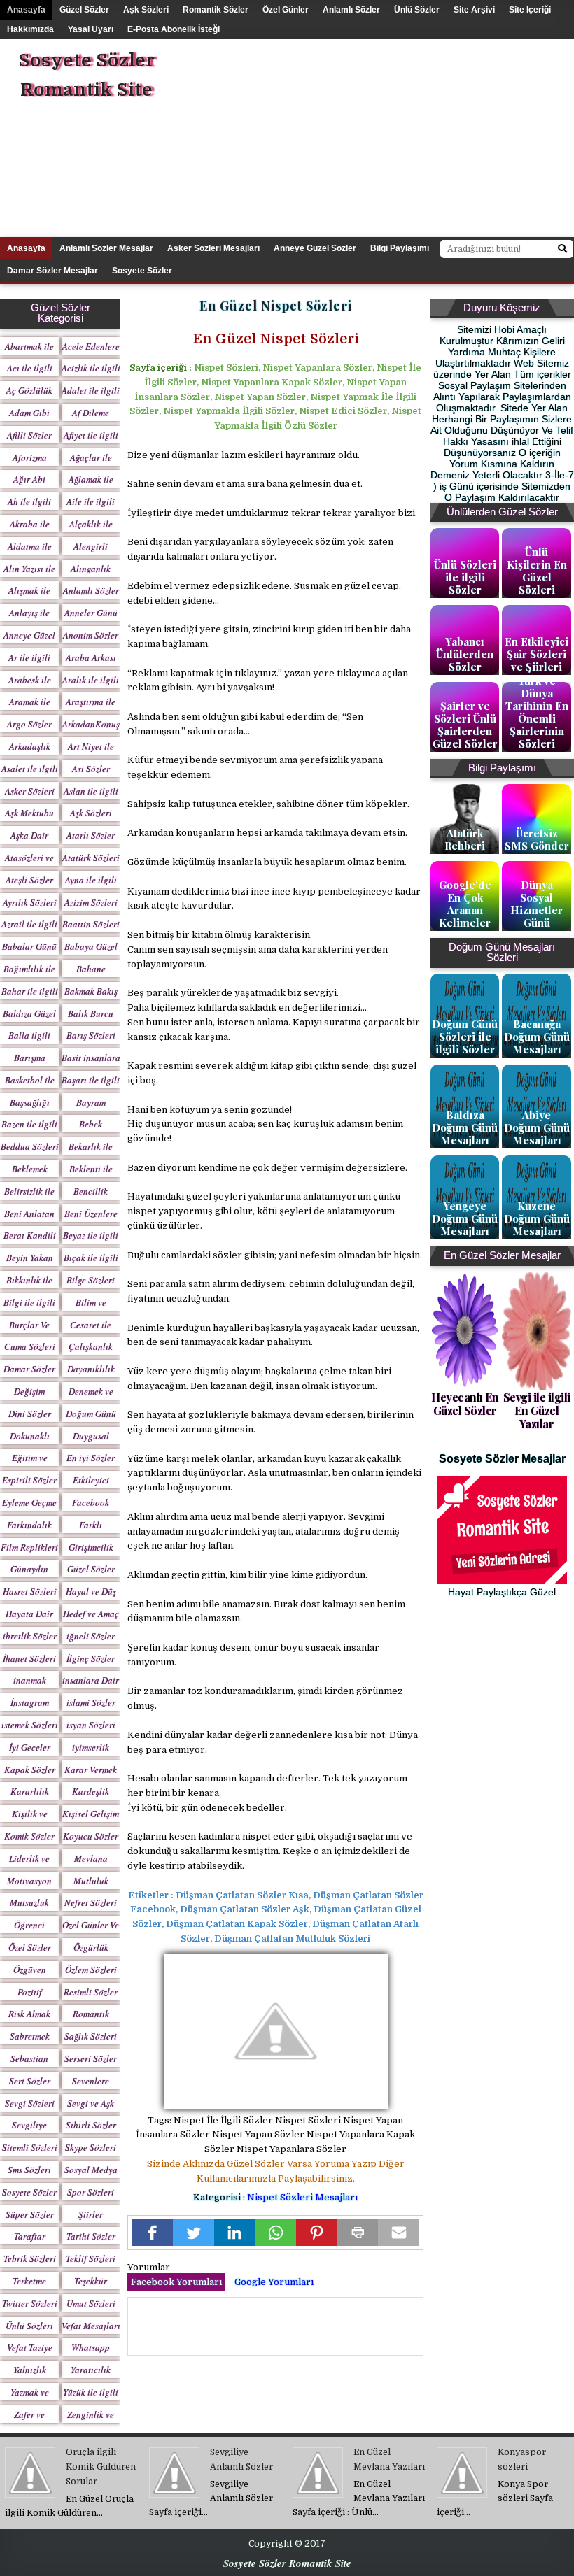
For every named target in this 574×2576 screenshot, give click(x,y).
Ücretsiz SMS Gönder (537, 839)
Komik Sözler (29, 1836)
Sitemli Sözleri (30, 2147)
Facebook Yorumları (176, 2282)
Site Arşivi (474, 10)
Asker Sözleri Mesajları (213, 248)
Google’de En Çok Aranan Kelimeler (465, 904)
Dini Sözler (30, 1414)
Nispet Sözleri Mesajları (302, 2197)
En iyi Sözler (91, 1458)
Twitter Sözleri (30, 2303)
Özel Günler (286, 10)
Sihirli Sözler (91, 2125)
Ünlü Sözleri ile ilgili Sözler (465, 577)
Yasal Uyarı (91, 29)
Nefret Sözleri (91, 1902)
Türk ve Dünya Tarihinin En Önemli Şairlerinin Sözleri (537, 712)
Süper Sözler (30, 2214)
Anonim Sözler (91, 635)
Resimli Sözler (91, 1992)
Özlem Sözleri (91, 1970)
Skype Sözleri (91, 2147)
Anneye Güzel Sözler (315, 248)
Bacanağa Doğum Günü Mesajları (537, 1037)
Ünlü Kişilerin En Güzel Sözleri (537, 571)
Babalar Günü (29, 946)
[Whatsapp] (275, 2233)
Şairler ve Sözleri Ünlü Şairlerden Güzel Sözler (465, 725)
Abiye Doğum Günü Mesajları (537, 1127)
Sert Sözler (30, 2081)
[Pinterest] (317, 2233)
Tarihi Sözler (91, 2236)
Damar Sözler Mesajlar (52, 271)
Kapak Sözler (30, 1770)
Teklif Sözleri (91, 2258)
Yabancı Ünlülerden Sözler (465, 654)
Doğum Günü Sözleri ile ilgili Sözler (465, 1037)
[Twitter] (194, 2233)
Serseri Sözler (91, 2058)
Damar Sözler (29, 1369)
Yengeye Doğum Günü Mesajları (465, 1218)
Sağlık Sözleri (91, 2036)
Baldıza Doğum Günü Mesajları (465, 1127)
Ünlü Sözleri (29, 2326)
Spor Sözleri (91, 2192)
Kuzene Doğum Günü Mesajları (537, 1218)
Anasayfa (26, 10)
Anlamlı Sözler (351, 10)
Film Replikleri (29, 1547)
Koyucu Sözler (91, 1836)
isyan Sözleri (91, 1725)
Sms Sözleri (29, 2170)
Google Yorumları (274, 2282)
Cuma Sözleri (30, 1346)
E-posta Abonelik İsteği (174, 29)
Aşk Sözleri (146, 10)
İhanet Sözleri (29, 1658)
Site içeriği (530, 10)
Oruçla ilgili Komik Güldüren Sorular (101, 2467)
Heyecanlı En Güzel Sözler (465, 1404)
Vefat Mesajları (91, 2326)
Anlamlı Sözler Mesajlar (106, 248)
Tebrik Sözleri (30, 2258)
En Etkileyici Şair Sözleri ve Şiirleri (537, 654)
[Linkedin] (235, 2233)
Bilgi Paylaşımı (400, 248)
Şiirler (91, 2214)
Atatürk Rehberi (465, 839)
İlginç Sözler (91, 1658)
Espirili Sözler (29, 1480)
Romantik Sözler (216, 10)
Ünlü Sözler (417, 10)
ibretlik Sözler (30, 1636)
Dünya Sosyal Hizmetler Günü (537, 904)
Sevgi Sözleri (30, 2103)
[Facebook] (152, 2233)
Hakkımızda (30, 29)
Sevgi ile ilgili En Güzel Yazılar (537, 1410)
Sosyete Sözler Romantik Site (86, 75)
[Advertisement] (402, 137)
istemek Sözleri (30, 1725)
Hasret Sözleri (30, 1591)
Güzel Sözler (84, 10)
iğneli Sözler (91, 1636)
